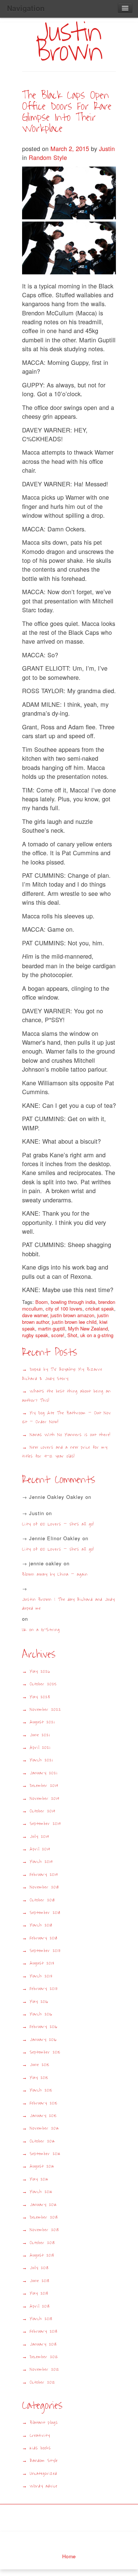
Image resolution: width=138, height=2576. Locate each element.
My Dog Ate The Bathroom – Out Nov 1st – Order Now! (67, 1417)
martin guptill (52, 1328)
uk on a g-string (97, 1335)
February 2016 (44, 2027)
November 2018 (44, 1887)
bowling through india (73, 1302)
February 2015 (44, 2103)
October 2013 (42, 2243)
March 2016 (41, 2014)
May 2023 (40, 1697)
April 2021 (40, 1748)
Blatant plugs (44, 2423)
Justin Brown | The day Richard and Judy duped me (68, 1604)
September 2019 (45, 1824)
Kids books (40, 2448)
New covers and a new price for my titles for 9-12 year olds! (65, 1452)
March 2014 (41, 2192)
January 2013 (43, 2344)
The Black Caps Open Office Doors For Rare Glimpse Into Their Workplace (67, 112)
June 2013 (40, 2281)
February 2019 (44, 1875)
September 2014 (45, 2154)
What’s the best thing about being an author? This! (66, 1396)
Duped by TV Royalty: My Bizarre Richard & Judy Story (62, 1374)
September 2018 (45, 1913)
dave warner (35, 1315)
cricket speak (100, 1308)
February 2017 (44, 1989)
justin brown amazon (72, 1315)
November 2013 (44, 2230)
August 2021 (42, 1722)
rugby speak (35, 1335)
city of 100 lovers (64, 1308)
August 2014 (42, 2166)
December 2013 (44, 2217)
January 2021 (43, 1773)
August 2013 (42, 2255)
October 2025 (43, 1684)
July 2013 (39, 2268)
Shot (72, 1335)
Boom (42, 1302)
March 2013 (41, 2319)
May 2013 (39, 2293)
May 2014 (39, 2179)
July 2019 (39, 1837)
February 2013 (44, 2331)
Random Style (48, 157)
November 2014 (45, 2128)
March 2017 (41, 1976)
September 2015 (45, 2052)
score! (58, 1335)
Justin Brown (69, 42)
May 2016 (39, 2002)
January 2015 (43, 2116)
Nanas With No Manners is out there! (70, 1435)
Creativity (40, 2435)
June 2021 (40, 1735)
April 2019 (40, 1849)
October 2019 (43, 1811)
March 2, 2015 (71, 148)
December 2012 (44, 2357)
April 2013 (40, 2306)
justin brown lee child (74, 1322)
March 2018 (41, 1925)
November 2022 (45, 1710)
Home (69, 2556)
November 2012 (45, 2369)
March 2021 (41, 1760)
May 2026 (40, 1671)
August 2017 (42, 1963)
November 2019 (45, 1799)
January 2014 (43, 2205)
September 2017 (45, 1951)
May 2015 (39, 2078)
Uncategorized (43, 2474)
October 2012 (43, 2382)
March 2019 (41, 1862)
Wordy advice (44, 2486)
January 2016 (43, 2040)
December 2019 (44, 1786)
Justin (107, 148)
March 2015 (41, 2090)
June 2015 (40, 2065)
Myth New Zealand (88, 1328)
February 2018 (44, 1938)
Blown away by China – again (55, 1574)
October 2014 (43, 2141)
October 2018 (42, 1900)
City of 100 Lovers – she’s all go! (58, 1524)
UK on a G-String (44, 1630)
